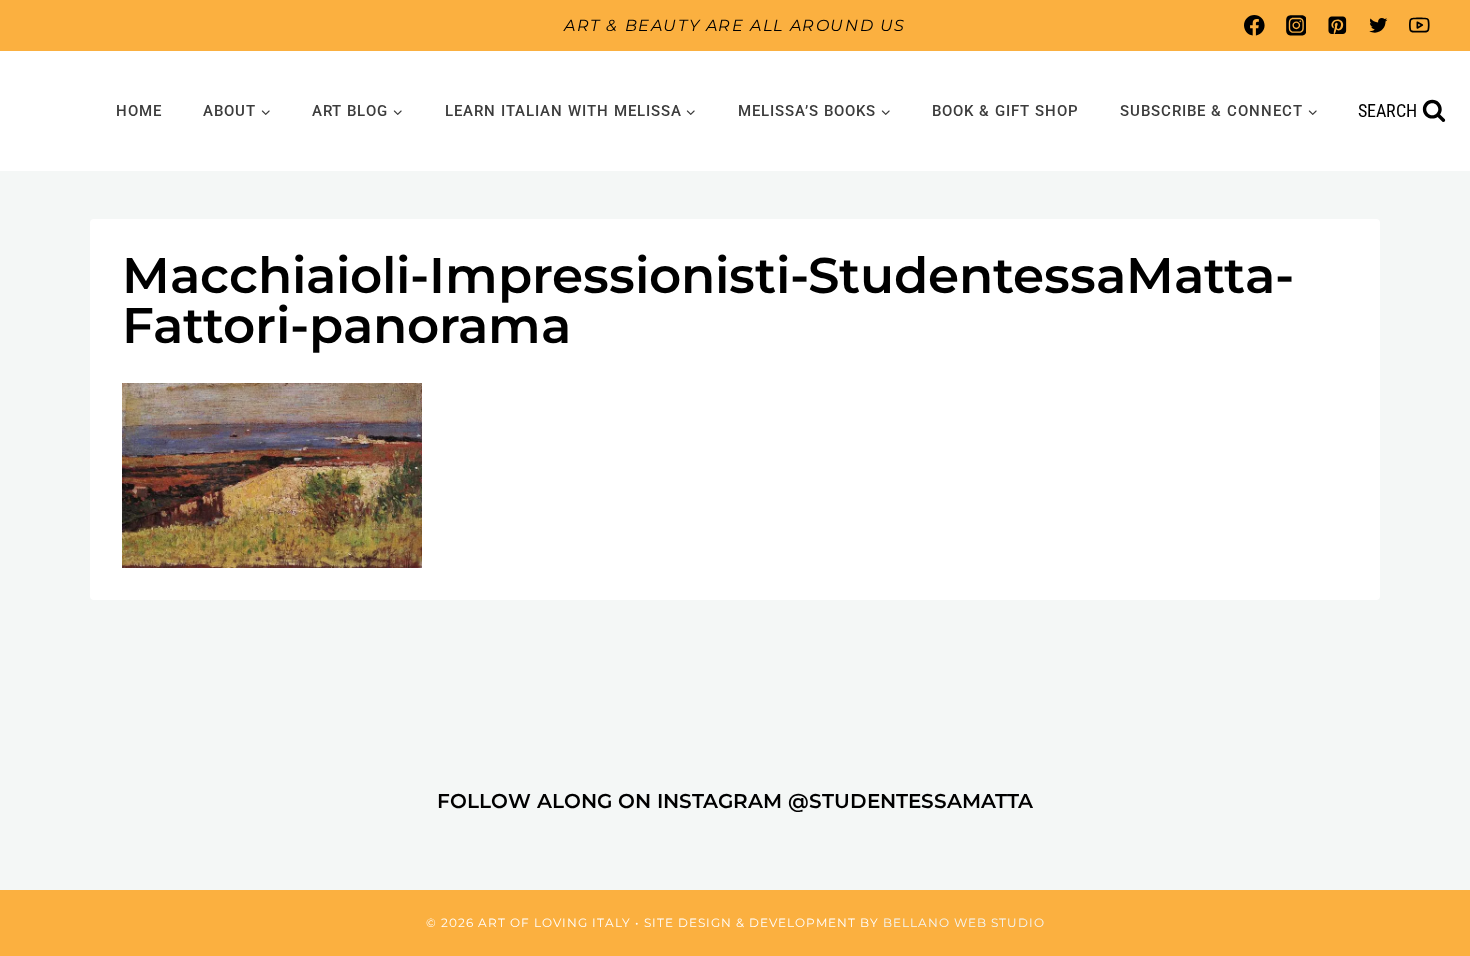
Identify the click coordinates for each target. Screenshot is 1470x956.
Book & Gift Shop (1005, 111)
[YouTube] (1419, 25)
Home (139, 111)
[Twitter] (1378, 25)
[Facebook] (1254, 25)
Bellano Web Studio (964, 922)
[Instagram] (1295, 25)
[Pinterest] (1336, 25)
